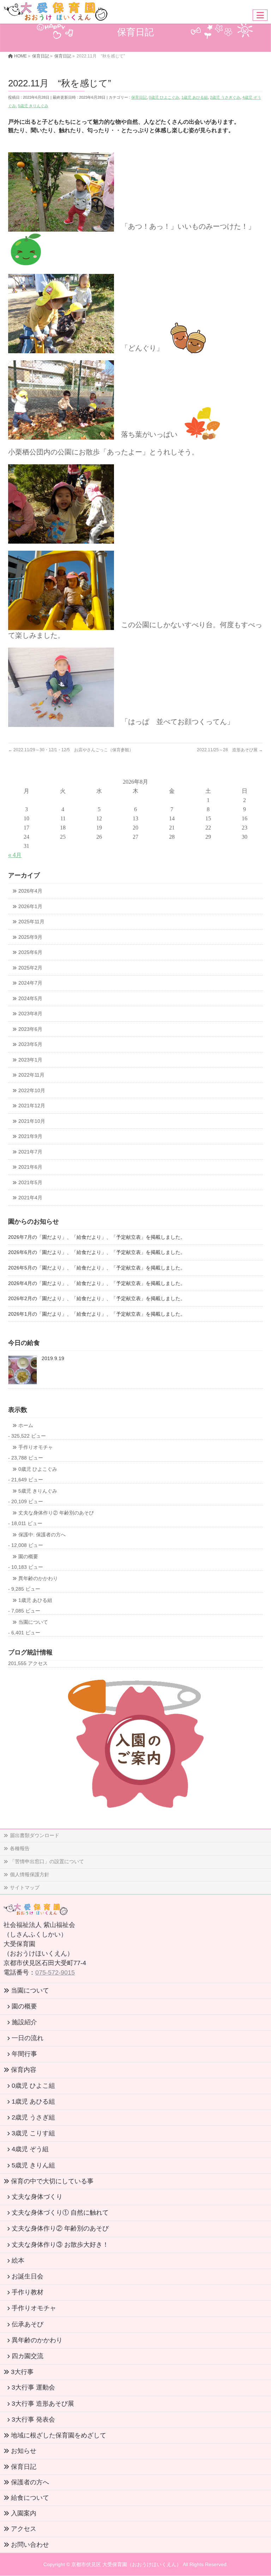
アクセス (24, 2529)
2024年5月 (30, 999)
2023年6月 (30, 1029)
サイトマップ (25, 1887)
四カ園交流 (28, 2356)
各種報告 (20, 1848)
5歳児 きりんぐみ (33, 106)
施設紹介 (24, 2022)
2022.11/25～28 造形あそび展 (230, 750)
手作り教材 (28, 2292)
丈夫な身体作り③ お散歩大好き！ (60, 2245)
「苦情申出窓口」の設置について (47, 1861)
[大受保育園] (56, 14)
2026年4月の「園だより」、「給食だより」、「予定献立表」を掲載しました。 (97, 1283)
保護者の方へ (30, 2482)
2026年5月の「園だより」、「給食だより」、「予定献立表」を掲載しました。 (97, 1268)
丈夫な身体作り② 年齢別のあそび (56, 1513)
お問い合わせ (30, 2545)
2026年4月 (30, 891)
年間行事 (24, 2054)
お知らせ (24, 2451)
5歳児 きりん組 (33, 2165)
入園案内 (24, 2513)
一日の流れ (28, 2038)
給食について (30, 2498)
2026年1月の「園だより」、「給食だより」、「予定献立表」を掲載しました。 (97, 1314)
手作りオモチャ (36, 1447)
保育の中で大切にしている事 (52, 2181)
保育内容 (24, 2070)
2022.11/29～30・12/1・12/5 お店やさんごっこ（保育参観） (71, 750)
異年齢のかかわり (38, 1578)
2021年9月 (30, 1136)
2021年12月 (32, 1106)
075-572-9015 (55, 1972)
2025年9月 (30, 937)
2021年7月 (30, 1152)
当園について (33, 1622)
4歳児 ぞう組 (30, 2149)
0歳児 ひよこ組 (33, 2086)
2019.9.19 (53, 1359)
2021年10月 (32, 1121)
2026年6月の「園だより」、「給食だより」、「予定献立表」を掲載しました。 (97, 1252)
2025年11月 (31, 922)
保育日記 (139, 97)
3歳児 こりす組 (33, 2133)
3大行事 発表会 (33, 2419)
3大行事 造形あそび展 (43, 2404)
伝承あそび (28, 2324)
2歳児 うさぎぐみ (225, 97)
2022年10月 (32, 1091)
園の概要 (28, 1557)
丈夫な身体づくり (37, 2197)
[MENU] (260, 15)
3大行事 (22, 2372)
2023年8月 (30, 1014)
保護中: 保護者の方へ (42, 1535)
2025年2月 (30, 968)
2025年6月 (30, 952)
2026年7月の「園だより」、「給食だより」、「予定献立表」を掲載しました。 (97, 1237)
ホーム (26, 1425)
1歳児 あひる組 (195, 97)
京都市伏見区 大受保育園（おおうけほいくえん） (126, 2564)
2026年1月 (30, 907)
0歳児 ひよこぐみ (164, 97)
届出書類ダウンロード (35, 1835)
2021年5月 (30, 1183)
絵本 (18, 2260)
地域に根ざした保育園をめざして (59, 2435)
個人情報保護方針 (30, 1874)
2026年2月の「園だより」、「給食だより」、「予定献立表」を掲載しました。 (97, 1299)
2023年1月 (30, 1060)
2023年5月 (30, 1044)
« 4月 (15, 855)
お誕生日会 (28, 2276)
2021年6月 (30, 1167)
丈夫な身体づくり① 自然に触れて (60, 2213)
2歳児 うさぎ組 (33, 2117)
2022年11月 (31, 1075)
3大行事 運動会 (33, 2387)
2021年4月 (30, 1198)
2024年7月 (30, 983)
